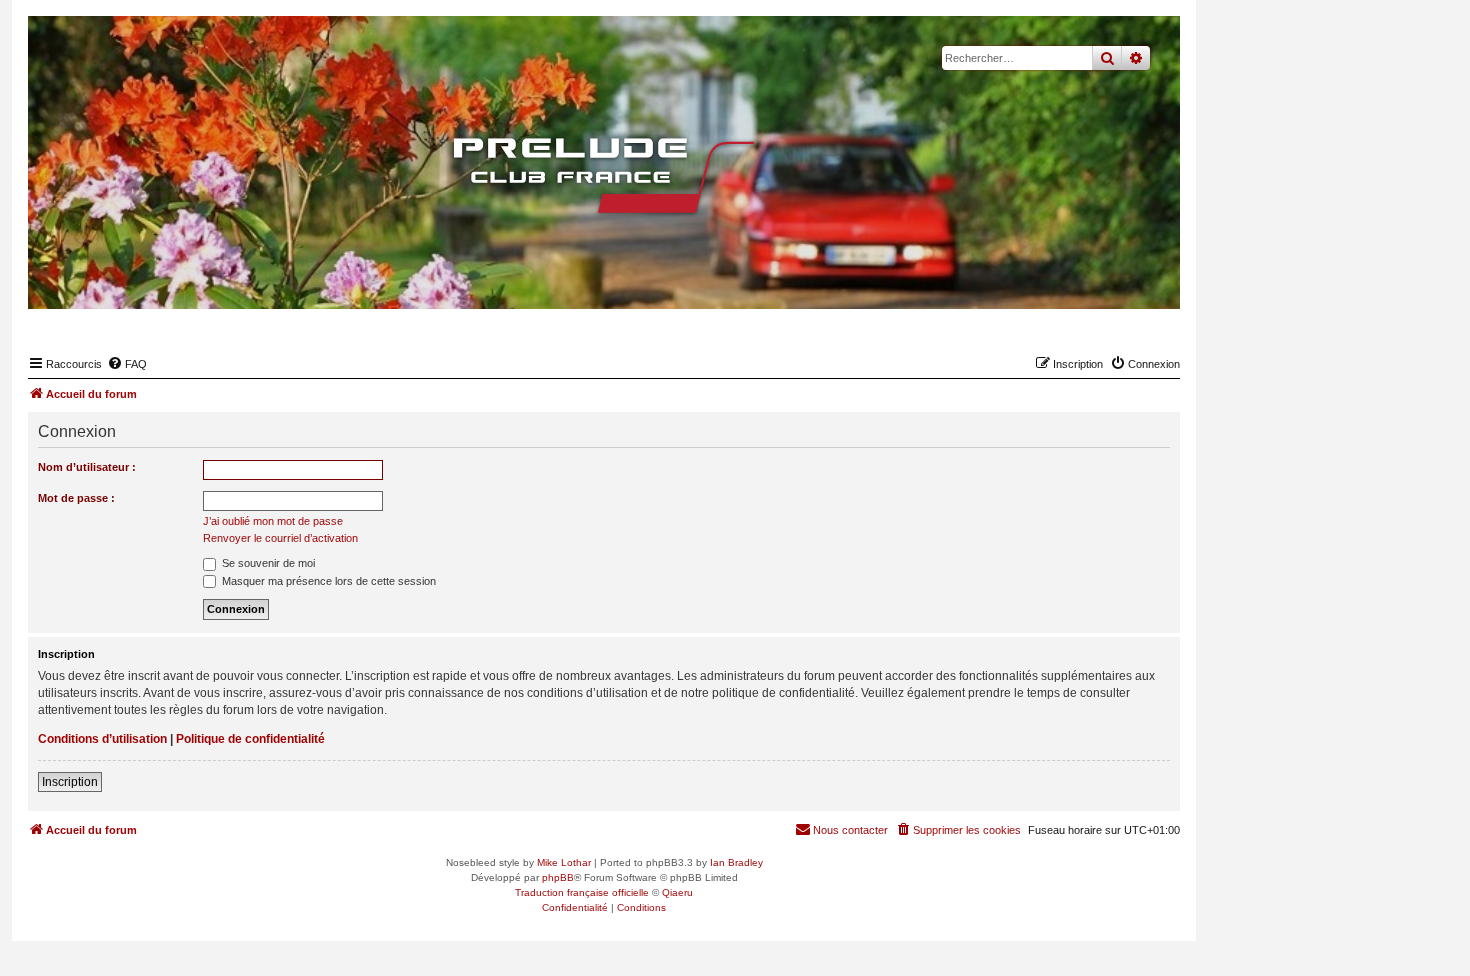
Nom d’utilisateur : (87, 467)
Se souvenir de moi (267, 563)
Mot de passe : (76, 498)
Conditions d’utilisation (102, 739)
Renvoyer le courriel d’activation (280, 538)
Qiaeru (677, 892)
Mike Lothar (564, 862)
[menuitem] (127, 364)
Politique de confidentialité (250, 739)
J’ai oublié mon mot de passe (273, 521)
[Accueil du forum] (604, 175)
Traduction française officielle (582, 892)
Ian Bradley (736, 862)
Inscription (70, 782)
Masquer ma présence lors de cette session (327, 581)
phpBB (558, 877)
